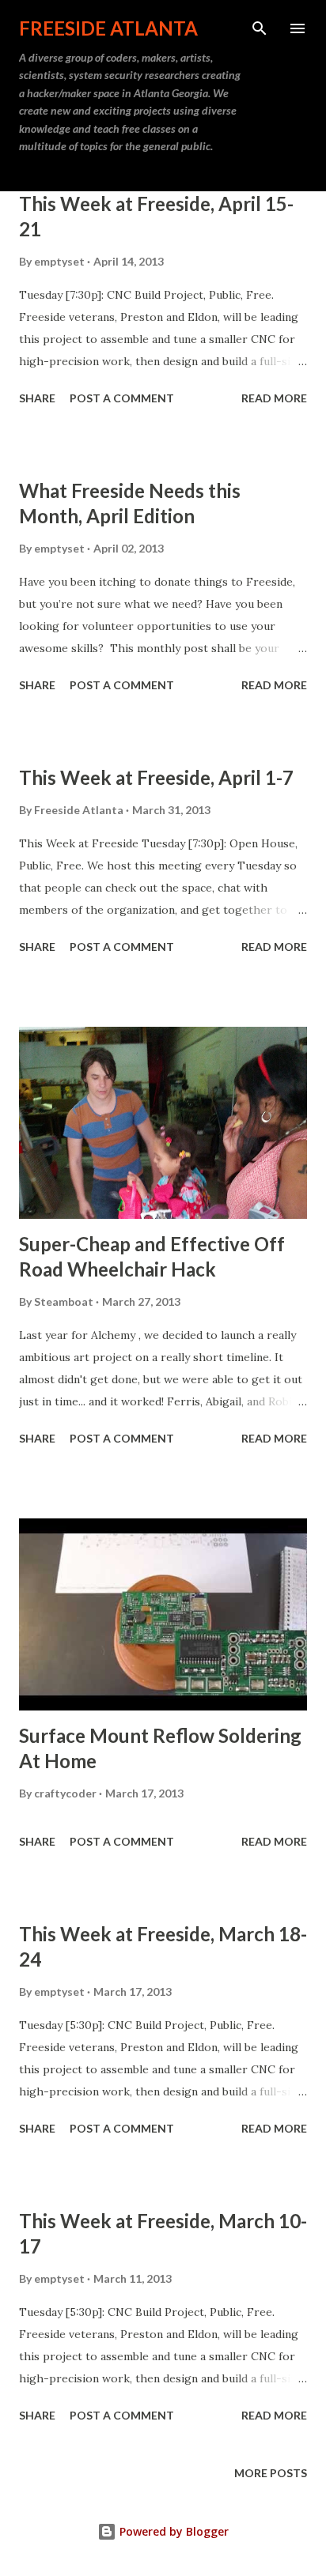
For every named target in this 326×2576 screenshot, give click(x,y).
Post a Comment (122, 398)
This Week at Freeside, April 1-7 (156, 777)
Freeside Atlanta (108, 28)
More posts (271, 2473)
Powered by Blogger (172, 2531)
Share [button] (37, 398)
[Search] (260, 28)
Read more (274, 398)
